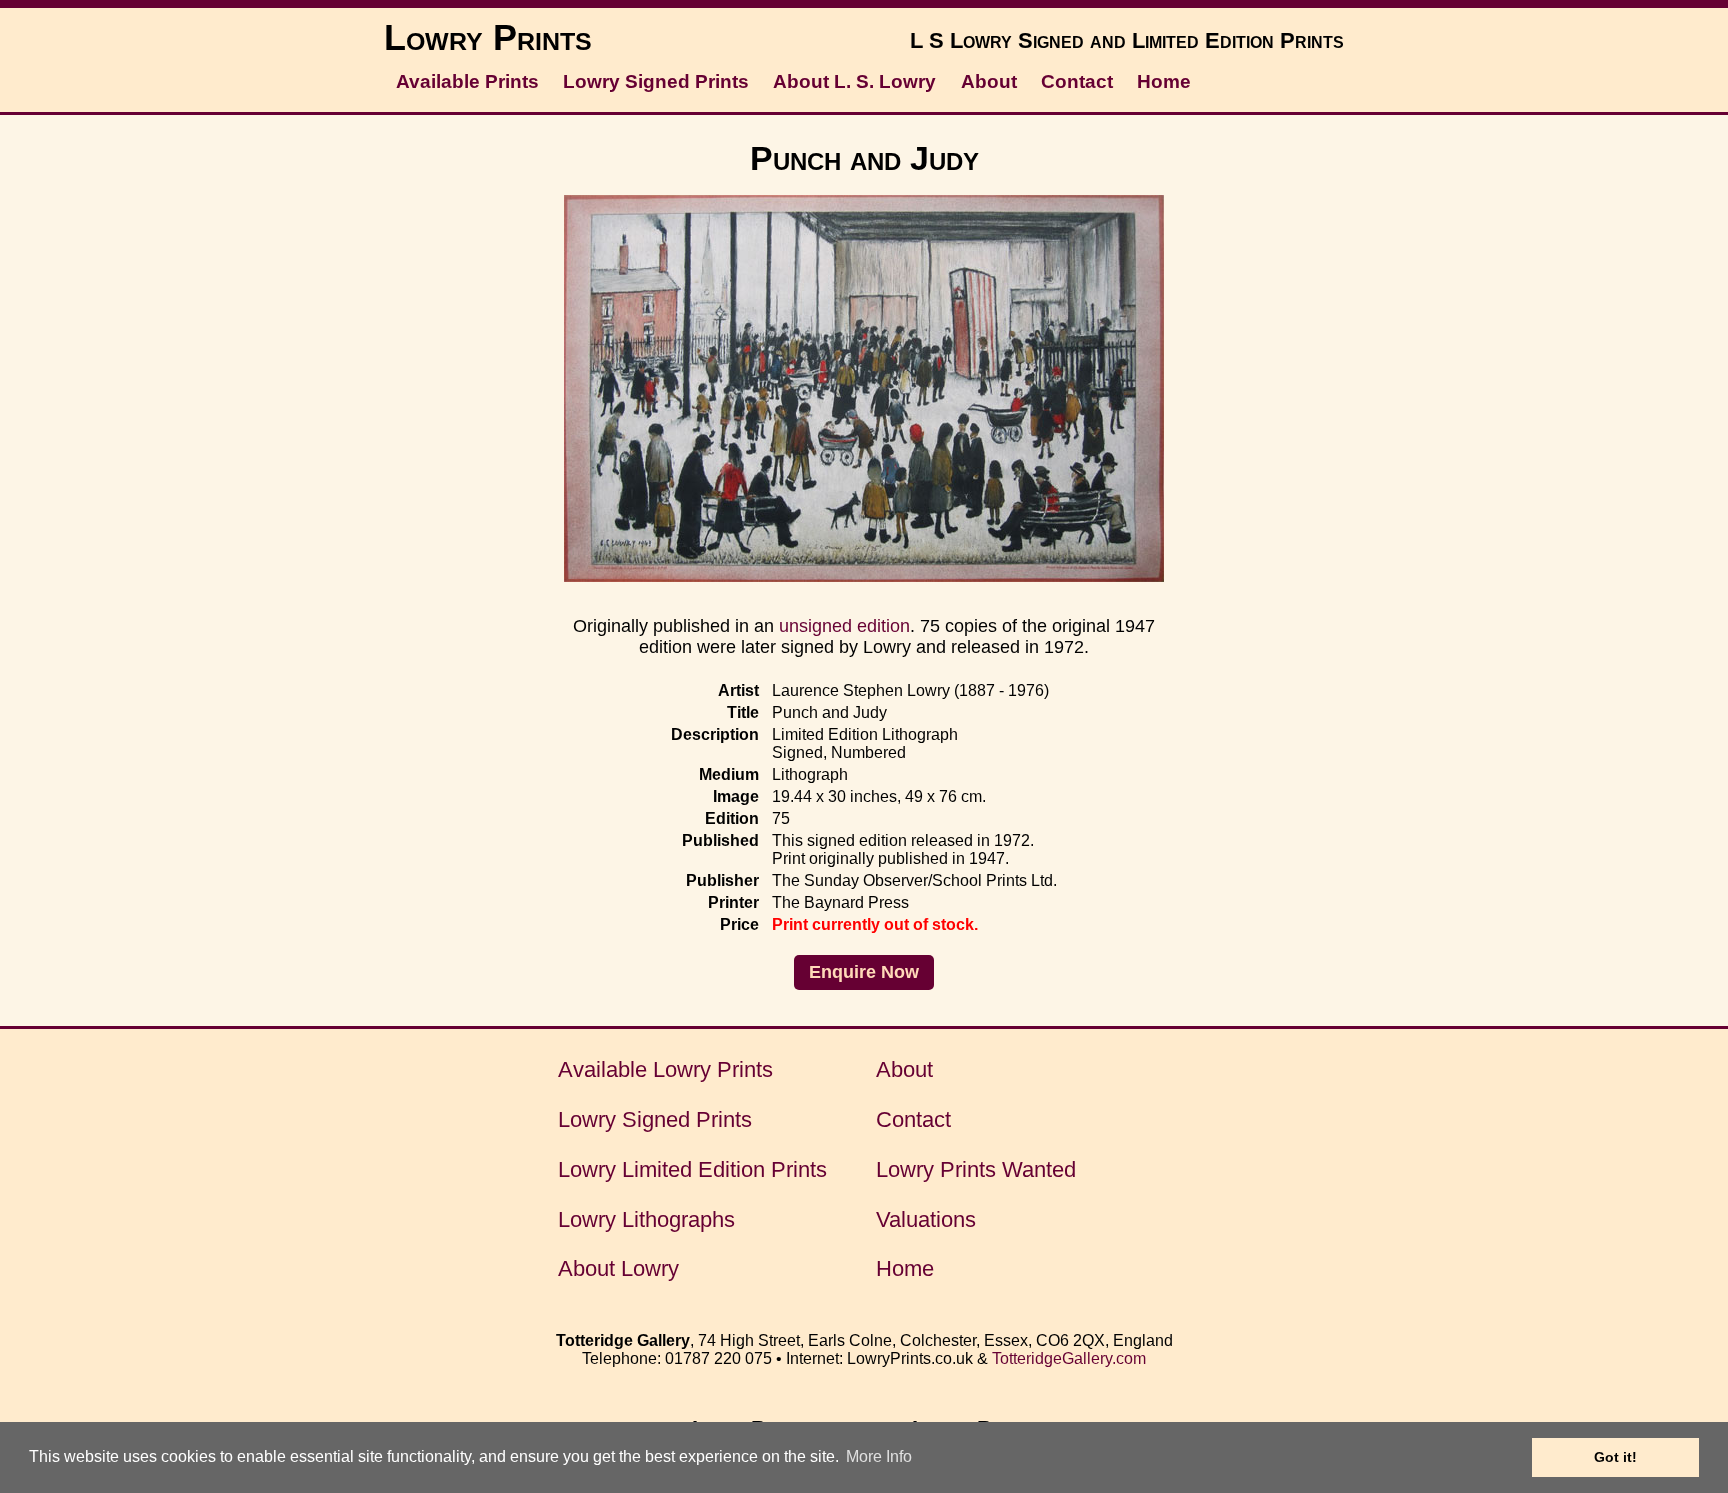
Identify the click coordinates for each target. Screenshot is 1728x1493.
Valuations (926, 1219)
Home (1164, 81)
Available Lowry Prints (665, 1069)
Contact (1077, 81)
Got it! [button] (1615, 1457)
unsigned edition (844, 626)
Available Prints (467, 81)
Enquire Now (864, 972)
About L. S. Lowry (854, 81)
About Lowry (618, 1268)
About (989, 81)
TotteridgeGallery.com (1069, 1358)
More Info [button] (879, 1456)
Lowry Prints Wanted (976, 1169)
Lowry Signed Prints (656, 81)
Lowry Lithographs (646, 1219)
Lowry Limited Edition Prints (692, 1169)
